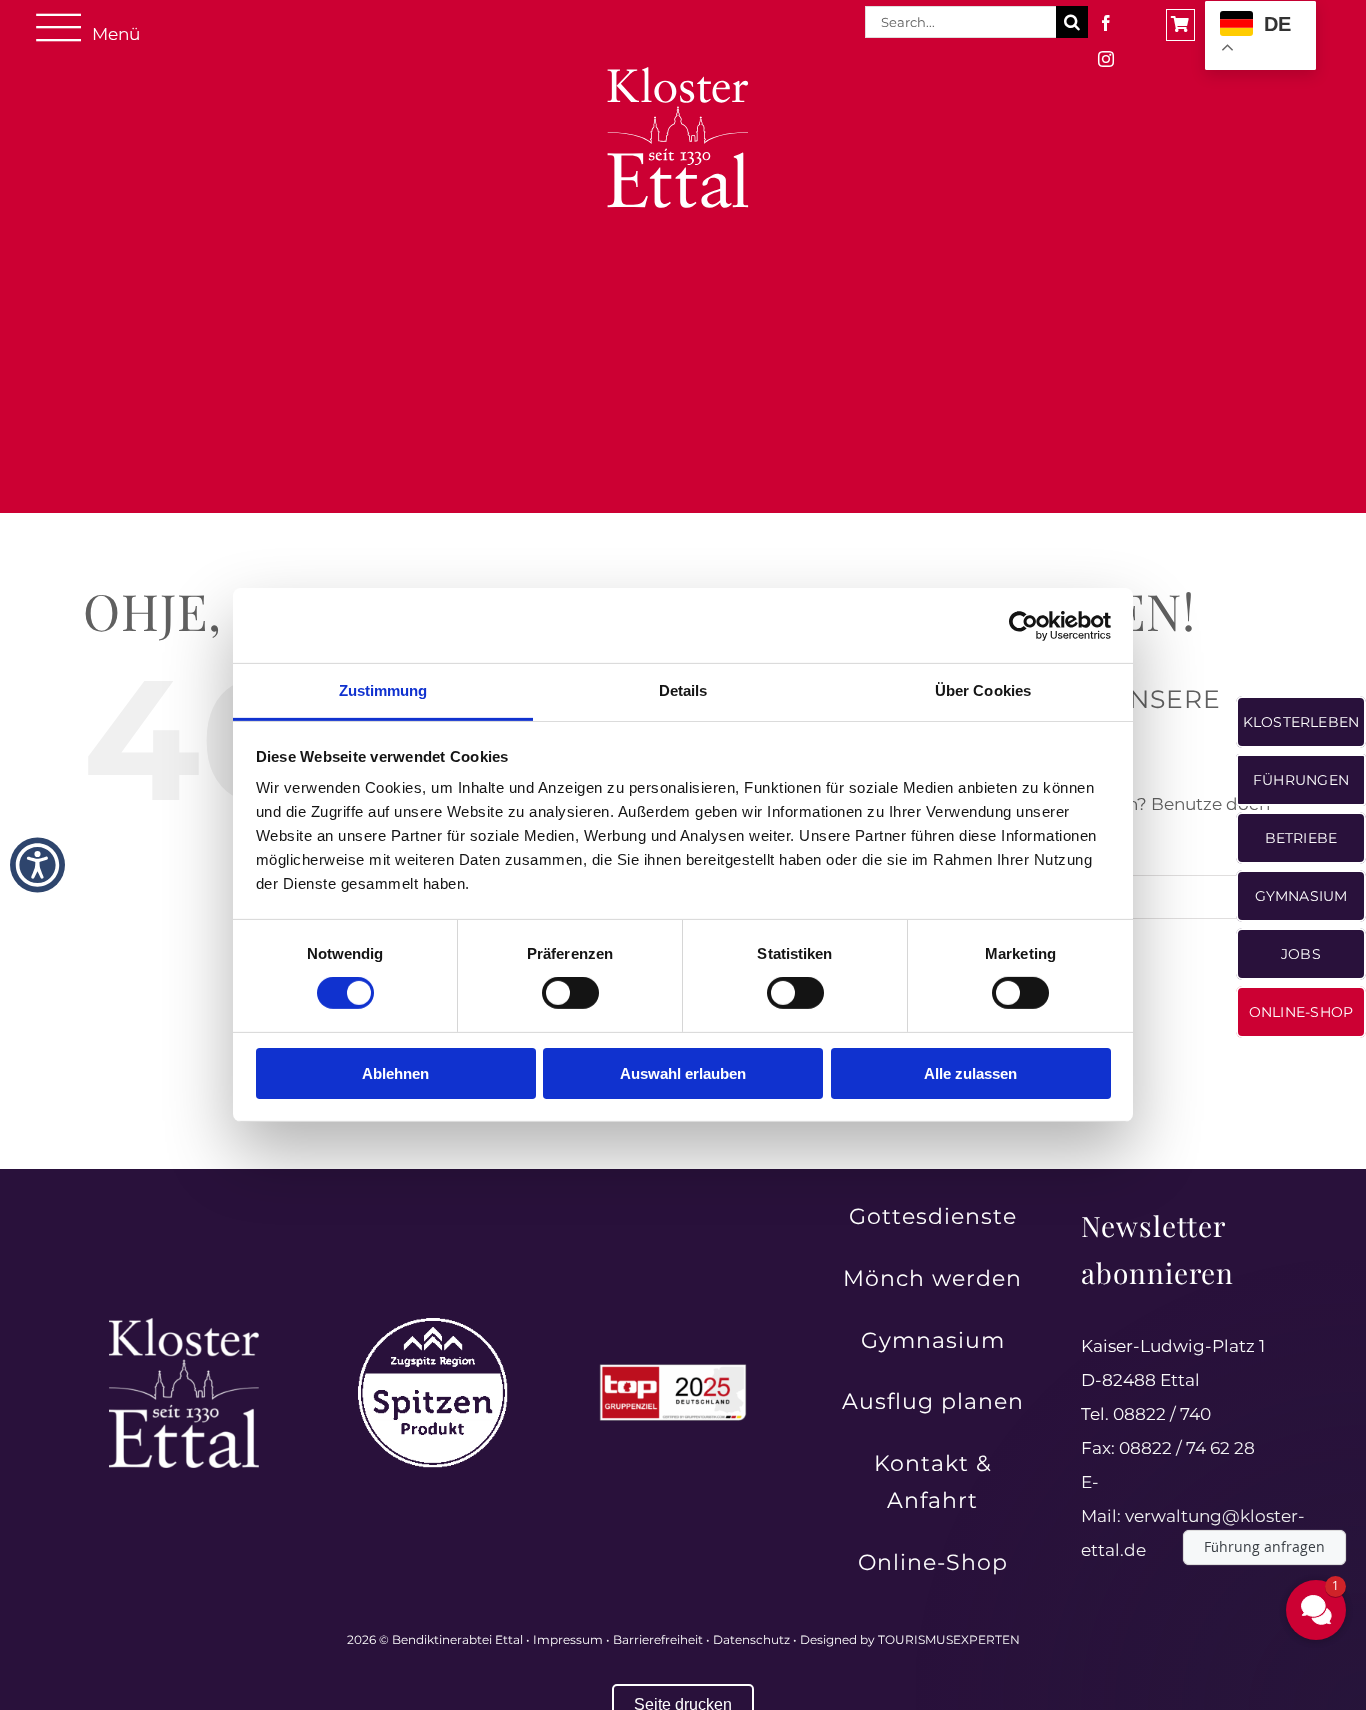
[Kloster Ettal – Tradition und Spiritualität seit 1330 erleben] (184, 1326)
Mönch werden (932, 1278)
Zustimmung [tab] (383, 690)
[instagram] (1106, 59)
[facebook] (1106, 23)
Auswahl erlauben (683, 1073)
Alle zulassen (970, 1073)
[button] (37, 865)
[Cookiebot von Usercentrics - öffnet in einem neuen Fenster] (1023, 625)
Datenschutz (751, 1639)
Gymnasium (933, 1340)
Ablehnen (395, 1073)
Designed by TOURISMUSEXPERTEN (910, 1639)
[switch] (570, 993)
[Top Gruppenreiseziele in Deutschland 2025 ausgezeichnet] (673, 1370)
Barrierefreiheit (658, 1639)
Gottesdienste (933, 1216)
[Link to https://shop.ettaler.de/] (1180, 25)
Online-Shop (933, 1562)
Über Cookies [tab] (983, 690)
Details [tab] (683, 690)
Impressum (568, 1639)
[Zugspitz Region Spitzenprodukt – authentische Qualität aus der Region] (433, 1326)
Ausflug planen (933, 1401)
